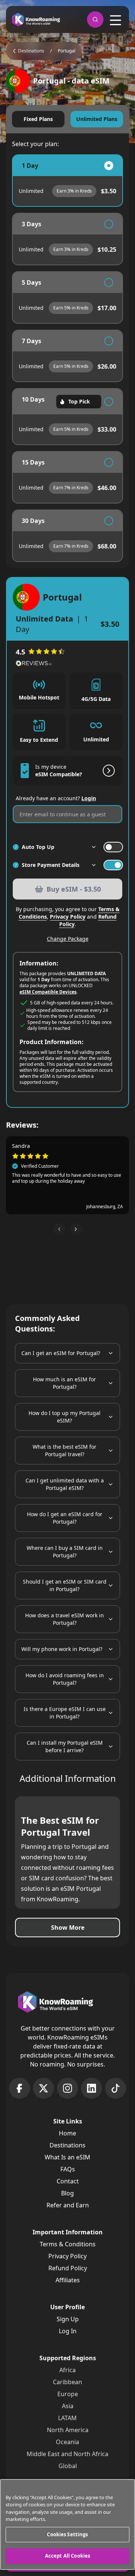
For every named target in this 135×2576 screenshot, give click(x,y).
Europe (68, 2394)
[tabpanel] (67, 358)
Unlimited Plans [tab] (97, 119)
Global (68, 2466)
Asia (68, 2406)
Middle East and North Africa (67, 2454)
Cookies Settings (67, 2534)
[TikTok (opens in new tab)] (115, 2088)
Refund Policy (68, 2268)
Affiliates (68, 2280)
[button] (59, 1229)
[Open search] (95, 19)
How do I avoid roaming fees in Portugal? (65, 1679)
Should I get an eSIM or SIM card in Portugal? (65, 1585)
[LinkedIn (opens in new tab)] (91, 2088)
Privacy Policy (68, 917)
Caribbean (67, 2382)
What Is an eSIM (67, 2157)
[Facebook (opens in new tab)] (19, 2088)
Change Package (68, 939)
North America (68, 2430)
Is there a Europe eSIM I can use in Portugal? (65, 1713)
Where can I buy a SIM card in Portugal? (65, 1552)
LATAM (67, 2418)
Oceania (67, 2442)
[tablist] (67, 119)
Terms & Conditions (68, 2244)
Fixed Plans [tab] (38, 119)
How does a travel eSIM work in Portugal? (64, 1619)
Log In (68, 2331)
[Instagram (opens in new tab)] (67, 2088)
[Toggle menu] (115, 20)
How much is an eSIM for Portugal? (64, 1383)
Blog (67, 2193)
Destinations (67, 2145)
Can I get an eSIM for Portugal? (61, 1353)
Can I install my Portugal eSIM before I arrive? (65, 1746)
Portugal (67, 51)
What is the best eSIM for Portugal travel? (64, 1450)
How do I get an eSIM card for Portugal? (65, 1518)
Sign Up (68, 2319)
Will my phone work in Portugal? (62, 1649)
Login (89, 798)
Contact (68, 2181)
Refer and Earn (68, 2205)
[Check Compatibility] (107, 771)
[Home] (36, 20)
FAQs (68, 2169)
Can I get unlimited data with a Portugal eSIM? (65, 1484)
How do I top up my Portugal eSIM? (64, 1417)
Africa (67, 2370)
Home (67, 2133)
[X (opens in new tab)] (43, 2088)
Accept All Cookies (67, 2556)
